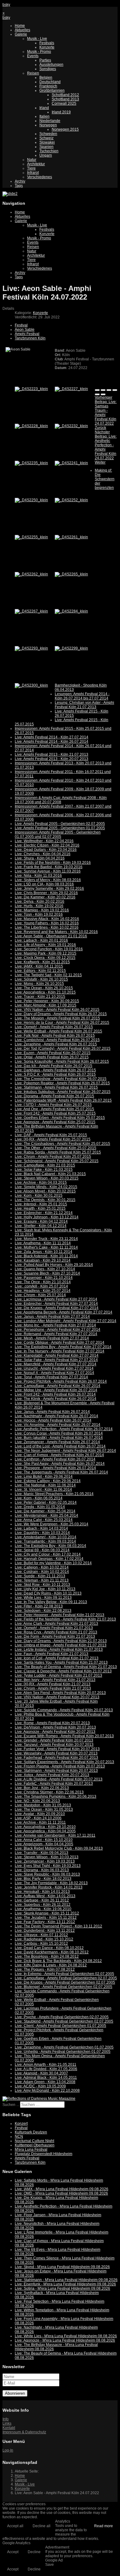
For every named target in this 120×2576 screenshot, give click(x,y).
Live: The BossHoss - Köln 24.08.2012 (47, 1956)
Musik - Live (37, 39)
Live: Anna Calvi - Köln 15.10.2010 (44, 1840)
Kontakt (9, 2428)
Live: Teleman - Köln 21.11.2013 (42, 1580)
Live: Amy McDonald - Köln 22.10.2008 (47, 2091)
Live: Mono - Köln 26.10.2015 (39, 984)
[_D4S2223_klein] (31, 389)
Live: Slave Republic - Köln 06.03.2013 (47, 1874)
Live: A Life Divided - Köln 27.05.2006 (46, 2069)
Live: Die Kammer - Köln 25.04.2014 (45, 1511)
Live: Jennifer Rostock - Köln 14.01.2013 (49, 1887)
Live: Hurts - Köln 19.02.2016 (39, 906)
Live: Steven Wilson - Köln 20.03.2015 (47, 1178)
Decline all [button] (42, 2526)
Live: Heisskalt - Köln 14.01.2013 (42, 1892)
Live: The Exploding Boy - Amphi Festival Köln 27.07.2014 (63, 1347)
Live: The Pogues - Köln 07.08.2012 (45, 1969)
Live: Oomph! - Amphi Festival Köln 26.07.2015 (54, 1027)
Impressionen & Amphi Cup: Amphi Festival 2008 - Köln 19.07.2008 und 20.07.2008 (61, 800)
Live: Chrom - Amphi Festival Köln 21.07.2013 (53, 1688)
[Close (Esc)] (97, 390)
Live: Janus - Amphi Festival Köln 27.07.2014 (52, 1317)
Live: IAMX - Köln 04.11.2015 (39, 966)
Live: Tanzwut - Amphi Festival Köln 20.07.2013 (54, 1745)
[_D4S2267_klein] (31, 611)
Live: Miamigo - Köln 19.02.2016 (42, 910)
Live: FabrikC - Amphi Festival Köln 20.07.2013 (54, 1784)
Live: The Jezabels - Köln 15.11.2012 (46, 1918)
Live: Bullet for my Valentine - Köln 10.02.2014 (53, 1563)
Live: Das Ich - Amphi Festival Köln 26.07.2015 (54, 1066)
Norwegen (48, 125)
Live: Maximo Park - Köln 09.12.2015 (46, 953)
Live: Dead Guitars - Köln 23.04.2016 (46, 850)
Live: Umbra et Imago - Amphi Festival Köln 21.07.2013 (61, 1645)
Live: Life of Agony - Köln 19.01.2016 (45, 945)
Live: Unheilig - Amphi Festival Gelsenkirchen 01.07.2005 (63, 2052)
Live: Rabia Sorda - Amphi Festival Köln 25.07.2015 (58, 1152)
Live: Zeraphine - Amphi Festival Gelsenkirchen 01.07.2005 (64, 2047)
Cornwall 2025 (64, 103)
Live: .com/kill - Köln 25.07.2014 (41, 1286)
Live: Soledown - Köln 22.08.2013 (43, 1611)
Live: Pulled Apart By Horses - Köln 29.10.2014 (54, 1265)
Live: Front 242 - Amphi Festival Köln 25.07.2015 (55, 1113)
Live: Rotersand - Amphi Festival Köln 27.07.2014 (56, 1334)
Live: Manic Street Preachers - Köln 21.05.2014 (54, 1494)
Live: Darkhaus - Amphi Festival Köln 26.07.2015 (55, 1070)
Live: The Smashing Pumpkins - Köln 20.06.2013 (56, 1796)
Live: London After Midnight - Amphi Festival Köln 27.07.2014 (66, 1321)
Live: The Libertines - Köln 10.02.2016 (47, 927)
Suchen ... (11, 2105)
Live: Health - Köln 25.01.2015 (40, 1208)
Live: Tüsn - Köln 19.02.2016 (39, 914)
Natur (32, 160)
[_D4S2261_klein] (71, 537)
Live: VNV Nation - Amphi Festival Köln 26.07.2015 (57, 1010)
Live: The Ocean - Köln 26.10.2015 (44, 988)
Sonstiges (48, 69)
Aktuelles (22, 30)
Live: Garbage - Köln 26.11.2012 (42, 1900)
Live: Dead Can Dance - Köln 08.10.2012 (49, 1948)
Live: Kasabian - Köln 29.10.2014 (43, 1260)
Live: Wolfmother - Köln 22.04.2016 (44, 841)
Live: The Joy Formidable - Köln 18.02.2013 (51, 1883)
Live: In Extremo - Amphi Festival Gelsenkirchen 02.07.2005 (64, 1974)
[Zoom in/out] (115, 390)
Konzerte (47, 47)
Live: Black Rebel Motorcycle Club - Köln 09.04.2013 (59, 1848)
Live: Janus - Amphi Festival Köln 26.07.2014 (52, 1412)
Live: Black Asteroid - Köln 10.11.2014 (46, 1256)
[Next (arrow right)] (103, 394)
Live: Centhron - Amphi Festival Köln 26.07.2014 (55, 1459)
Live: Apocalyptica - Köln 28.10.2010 (45, 1827)
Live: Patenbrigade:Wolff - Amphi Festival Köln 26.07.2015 (63, 1100)
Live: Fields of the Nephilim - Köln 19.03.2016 (53, 863)
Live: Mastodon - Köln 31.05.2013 (43, 1805)
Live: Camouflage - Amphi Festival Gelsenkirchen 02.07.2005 (66, 1978)
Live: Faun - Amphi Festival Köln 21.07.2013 (52, 1654)
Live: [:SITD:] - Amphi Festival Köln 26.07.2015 (53, 1105)
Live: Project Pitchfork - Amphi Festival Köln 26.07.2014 (61, 1381)
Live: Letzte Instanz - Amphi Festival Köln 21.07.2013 (59, 1649)
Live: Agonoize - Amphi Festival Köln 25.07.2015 (55, 1122)
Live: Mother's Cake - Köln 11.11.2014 (46, 1247)
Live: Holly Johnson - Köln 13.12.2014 (47, 1217)
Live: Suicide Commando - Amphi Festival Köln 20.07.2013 (64, 1710)
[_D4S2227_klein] (71, 389)
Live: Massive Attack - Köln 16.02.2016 (47, 919)
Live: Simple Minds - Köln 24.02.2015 (46, 1187)
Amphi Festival (27, 334)
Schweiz (46, 138)
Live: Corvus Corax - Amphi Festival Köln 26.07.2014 (59, 1433)
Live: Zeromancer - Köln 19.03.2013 (45, 1861)
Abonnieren (15, 2393)
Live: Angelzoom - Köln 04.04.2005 (44, 1844)
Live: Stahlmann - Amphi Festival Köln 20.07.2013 (56, 1771)
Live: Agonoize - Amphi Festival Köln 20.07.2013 (55, 1732)
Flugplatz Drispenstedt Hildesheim (44, 2154)
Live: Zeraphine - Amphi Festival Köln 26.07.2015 (56, 1044)
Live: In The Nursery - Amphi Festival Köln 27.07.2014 (60, 1351)
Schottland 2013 (65, 99)
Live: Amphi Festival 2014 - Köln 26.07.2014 (52, 742)
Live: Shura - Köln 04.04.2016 (40, 858)
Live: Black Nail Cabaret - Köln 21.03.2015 (50, 1174)
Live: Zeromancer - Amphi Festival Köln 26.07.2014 (57, 1442)
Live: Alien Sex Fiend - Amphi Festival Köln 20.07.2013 (60, 1693)
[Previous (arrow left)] (97, 394)
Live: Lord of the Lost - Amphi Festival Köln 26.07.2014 (60, 1446)
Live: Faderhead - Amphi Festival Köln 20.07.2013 (56, 1758)
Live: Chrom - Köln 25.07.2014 (40, 1295)
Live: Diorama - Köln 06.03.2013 (42, 1870)
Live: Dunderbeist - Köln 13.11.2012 (45, 1931)
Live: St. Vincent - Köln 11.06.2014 (43, 1490)
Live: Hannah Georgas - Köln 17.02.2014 (49, 1559)
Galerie (21, 34)
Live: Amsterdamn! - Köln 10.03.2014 (46, 1537)
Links (7, 2423)
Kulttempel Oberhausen (35, 2145)
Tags (19, 186)
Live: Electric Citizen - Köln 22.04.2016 (47, 845)
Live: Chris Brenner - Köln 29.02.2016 (46, 893)
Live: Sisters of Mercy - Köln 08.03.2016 (48, 880)
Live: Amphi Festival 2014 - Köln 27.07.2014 (52, 737)
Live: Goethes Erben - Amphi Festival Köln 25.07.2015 (60, 1118)
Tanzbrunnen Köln (30, 338)
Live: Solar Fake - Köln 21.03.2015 (44, 1170)
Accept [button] (13, 2552)
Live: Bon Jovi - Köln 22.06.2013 (42, 1788)
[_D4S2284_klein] (71, 611)
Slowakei (47, 142)
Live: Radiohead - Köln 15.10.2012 (44, 1939)
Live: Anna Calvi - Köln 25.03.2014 (44, 1520)
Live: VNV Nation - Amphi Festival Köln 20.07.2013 (57, 1697)
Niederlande (50, 121)
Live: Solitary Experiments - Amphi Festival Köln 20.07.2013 (64, 1762)
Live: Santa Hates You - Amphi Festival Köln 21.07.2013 (61, 1662)
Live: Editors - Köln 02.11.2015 (40, 971)
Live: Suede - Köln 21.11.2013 (40, 1576)
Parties (45, 60)
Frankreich (48, 86)
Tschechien (49, 151)
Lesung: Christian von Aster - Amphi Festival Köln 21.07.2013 (84, 705)
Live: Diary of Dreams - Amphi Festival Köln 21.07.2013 (61, 1641)
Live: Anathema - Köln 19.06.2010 (43, 1909)
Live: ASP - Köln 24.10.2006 (38, 1818)
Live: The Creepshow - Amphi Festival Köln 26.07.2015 (61, 1079)
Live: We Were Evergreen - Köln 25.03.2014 (52, 1524)
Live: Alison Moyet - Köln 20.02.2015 (45, 1191)
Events (33, 56)
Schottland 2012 (65, 95)
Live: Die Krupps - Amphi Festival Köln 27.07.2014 (57, 1308)
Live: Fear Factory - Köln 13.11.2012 (45, 1922)
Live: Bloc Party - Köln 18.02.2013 (43, 1879)
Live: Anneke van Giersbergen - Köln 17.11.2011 (55, 1835)
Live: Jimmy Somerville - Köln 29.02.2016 (49, 889)
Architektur (36, 164)
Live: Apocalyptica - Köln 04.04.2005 (45, 1831)
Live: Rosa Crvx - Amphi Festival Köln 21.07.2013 (56, 1632)
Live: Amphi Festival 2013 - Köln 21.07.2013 (52, 754)
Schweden (48, 134)
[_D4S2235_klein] (31, 463)
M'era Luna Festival (31, 2149)
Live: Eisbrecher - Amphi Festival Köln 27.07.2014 (56, 1304)
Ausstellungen (51, 65)
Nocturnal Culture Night (34, 2141)
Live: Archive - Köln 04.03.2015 (41, 1183)
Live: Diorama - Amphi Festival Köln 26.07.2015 (54, 1096)
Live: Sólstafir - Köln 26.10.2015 (41, 979)
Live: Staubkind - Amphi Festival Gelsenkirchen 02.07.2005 (64, 2021)
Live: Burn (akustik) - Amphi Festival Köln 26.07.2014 (59, 1438)
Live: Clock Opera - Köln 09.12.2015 (45, 958)
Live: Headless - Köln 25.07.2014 (43, 1291)
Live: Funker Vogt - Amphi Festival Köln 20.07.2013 (57, 1749)
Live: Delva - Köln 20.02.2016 (40, 901)
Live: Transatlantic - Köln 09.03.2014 (45, 1541)
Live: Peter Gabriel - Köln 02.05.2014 (46, 1502)
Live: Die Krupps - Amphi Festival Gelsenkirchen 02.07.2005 (65, 1982)
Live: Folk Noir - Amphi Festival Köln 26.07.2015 (55, 1036)
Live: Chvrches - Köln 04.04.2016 (43, 854)
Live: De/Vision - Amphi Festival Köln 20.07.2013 (55, 1727)
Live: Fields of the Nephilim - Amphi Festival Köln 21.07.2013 (65, 1619)
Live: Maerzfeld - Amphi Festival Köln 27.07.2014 (56, 1364)
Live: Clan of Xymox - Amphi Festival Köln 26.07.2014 (59, 1455)
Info (6, 2419)
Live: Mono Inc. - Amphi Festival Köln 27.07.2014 (55, 1325)
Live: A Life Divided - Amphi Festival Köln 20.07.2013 (59, 1779)
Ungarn (46, 155)
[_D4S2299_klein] (71, 648)
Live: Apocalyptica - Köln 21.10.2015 (45, 992)
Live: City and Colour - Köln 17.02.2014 (48, 1554)
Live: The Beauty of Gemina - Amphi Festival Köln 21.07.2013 (66, 1667)
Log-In (8, 2450)
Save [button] (50, 2565)
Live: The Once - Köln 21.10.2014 (43, 1282)
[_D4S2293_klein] (31, 648)
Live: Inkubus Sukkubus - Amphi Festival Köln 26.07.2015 (63, 1092)
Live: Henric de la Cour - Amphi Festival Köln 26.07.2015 (62, 1023)
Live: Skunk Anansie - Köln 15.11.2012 (47, 1913)
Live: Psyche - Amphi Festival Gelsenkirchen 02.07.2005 (62, 2017)
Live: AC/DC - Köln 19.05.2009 (40, 2086)
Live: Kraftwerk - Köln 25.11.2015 (42, 962)
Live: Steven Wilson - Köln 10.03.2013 (47, 1857)
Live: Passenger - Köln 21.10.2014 (44, 1278)
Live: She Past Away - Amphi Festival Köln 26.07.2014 (60, 1464)
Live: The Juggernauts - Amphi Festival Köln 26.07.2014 (61, 1472)
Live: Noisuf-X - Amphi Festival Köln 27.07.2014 (54, 1373)
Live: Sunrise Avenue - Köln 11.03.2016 (48, 871)
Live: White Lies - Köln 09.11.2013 (43, 1598)
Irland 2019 (61, 112)
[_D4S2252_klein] (71, 500)
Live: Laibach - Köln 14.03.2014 (41, 1528)
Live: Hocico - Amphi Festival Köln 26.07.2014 (53, 1420)
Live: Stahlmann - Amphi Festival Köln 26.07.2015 (56, 1087)
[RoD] (39, 2099)
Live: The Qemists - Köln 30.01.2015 (45, 1200)
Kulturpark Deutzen (31, 2132)
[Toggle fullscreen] (109, 390)
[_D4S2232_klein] (71, 426)
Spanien (46, 147)
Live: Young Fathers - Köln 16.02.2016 (47, 923)
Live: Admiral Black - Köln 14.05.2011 (46, 2078)
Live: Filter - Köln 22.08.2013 (39, 1606)
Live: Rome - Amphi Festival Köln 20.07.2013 (52, 1723)
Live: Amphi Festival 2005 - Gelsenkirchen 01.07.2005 (60, 828)
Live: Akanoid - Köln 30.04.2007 (41, 2073)
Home (20, 26)
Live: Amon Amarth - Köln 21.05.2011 (46, 2065)
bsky (6, 5)
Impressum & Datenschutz (24, 2432)
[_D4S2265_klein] (71, 574)
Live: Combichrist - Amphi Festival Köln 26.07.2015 (57, 1040)
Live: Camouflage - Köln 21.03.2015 (45, 1165)
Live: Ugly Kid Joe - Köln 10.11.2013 (45, 1589)
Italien (44, 116)
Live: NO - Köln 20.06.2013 (37, 1801)
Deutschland (50, 82)
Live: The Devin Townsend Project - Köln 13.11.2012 (58, 1926)
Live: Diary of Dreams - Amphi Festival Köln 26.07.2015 (61, 1014)
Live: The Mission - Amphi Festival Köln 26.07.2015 (57, 1018)
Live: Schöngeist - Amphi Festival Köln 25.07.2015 (57, 1161)
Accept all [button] (15, 2526)
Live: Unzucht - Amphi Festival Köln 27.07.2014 (54, 1368)
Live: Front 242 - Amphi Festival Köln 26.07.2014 (55, 1394)
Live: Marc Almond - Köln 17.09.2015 (46, 1005)
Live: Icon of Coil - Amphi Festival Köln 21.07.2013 (57, 1658)
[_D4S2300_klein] (31, 685)
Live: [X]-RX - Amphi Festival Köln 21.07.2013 (53, 1684)
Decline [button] (34, 2552)
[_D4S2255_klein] (31, 537)
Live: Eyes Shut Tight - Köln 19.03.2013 (48, 1866)
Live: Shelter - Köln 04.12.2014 (41, 1226)
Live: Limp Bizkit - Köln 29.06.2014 (44, 1477)
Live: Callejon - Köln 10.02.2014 (42, 1567)
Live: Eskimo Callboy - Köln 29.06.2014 (48, 1481)
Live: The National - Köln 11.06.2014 (45, 1485)
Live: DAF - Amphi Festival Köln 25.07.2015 (51, 1135)
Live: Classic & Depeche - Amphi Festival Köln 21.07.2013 (63, 1671)
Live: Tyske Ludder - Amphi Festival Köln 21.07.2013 (58, 1675)
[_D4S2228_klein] (31, 426)
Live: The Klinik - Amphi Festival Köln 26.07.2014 (56, 1399)
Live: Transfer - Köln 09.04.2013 (42, 1853)
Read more (104, 2526)
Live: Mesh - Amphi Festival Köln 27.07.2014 (52, 1338)
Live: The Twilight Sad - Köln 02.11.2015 (48, 975)
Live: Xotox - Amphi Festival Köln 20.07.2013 (52, 1775)
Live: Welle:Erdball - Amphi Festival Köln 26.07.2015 (58, 1031)
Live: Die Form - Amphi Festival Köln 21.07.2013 (55, 1637)
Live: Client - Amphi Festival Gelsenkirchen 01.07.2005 (60, 2026)
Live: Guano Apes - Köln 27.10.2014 (45, 1269)
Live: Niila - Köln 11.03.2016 (38, 876)
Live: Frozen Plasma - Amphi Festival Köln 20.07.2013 (60, 1766)
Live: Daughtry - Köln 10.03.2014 (42, 1533)
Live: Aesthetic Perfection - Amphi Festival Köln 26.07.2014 (64, 1429)
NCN (19, 2137)
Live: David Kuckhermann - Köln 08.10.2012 (52, 1952)
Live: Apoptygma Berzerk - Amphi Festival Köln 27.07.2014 (64, 1312)
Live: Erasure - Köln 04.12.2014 (41, 1221)
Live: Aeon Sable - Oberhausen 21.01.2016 (51, 936)
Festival (21, 325)
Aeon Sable (25, 330)
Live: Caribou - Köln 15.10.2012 (41, 1944)
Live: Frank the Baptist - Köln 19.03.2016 (49, 867)
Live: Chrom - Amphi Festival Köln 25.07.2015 (53, 1157)
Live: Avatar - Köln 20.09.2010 (40, 1814)
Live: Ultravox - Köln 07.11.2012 (41, 1935)
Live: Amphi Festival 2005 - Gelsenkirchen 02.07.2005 (60, 824)
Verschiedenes (40, 177)
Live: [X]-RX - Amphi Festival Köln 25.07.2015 (53, 1139)
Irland (44, 108)
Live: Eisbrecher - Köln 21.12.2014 (44, 1213)
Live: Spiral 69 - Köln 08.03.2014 (42, 1550)
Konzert (21, 2124)
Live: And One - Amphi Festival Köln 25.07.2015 (54, 1109)
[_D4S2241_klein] (71, 463)
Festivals (47, 43)
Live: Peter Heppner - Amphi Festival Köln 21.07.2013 (60, 1615)
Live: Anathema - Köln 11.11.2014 (43, 1243)
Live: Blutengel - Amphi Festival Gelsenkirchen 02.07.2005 (64, 1987)
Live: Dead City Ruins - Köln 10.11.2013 (48, 1593)
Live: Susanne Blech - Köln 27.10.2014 (47, 1273)
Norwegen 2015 (65, 129)
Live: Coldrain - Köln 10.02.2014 (42, 1572)
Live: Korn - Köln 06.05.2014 (39, 1498)
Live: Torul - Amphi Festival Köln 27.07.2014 (51, 1377)
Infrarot (33, 173)
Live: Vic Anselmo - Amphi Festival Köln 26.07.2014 (58, 1425)
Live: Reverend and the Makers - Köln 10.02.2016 (56, 932)
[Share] (103, 390)
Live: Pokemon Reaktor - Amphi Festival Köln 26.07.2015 (62, 1083)
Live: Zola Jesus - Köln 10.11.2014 (44, 1252)
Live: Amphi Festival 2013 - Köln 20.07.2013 (52, 759)
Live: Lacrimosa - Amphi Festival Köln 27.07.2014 (56, 1299)
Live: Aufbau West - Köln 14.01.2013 (45, 1896)
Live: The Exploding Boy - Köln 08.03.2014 (50, 1546)
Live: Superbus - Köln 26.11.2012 (43, 1905)
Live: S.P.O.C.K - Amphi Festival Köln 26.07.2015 (55, 1074)
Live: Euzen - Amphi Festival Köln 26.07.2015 (53, 1053)
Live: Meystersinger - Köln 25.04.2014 (46, 1515)
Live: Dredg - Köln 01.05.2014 (40, 1507)
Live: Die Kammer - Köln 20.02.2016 (45, 897)
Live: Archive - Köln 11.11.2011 (40, 1822)
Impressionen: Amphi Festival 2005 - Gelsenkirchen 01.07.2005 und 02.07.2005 (58, 834)
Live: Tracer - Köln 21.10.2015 (40, 997)
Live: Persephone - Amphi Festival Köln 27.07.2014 (58, 1330)
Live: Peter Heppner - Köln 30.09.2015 (47, 1001)
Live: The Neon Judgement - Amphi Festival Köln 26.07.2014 (65, 1451)
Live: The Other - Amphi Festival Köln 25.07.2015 (56, 1148)
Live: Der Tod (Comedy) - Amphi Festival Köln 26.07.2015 (63, 1048)
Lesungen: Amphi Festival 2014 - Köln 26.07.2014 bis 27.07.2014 (82, 696)
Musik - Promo (39, 52)
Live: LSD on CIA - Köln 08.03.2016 (44, 884)
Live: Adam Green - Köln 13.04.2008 (45, 2082)
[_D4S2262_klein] (31, 574)
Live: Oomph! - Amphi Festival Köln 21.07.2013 (54, 1628)
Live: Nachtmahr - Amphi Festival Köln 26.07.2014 (56, 1416)
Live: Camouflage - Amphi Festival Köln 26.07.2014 (58, 1386)
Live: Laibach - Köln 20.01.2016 (41, 940)
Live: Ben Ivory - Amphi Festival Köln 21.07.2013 (55, 1680)
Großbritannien (52, 90)
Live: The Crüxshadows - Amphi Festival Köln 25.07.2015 (62, 1144)
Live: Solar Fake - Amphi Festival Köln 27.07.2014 (56, 1360)
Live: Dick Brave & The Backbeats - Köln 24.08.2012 (58, 1961)
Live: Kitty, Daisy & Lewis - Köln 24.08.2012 (51, 1965)
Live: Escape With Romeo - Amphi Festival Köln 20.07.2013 (64, 1736)
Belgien (46, 78)
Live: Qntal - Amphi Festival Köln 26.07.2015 (52, 1057)
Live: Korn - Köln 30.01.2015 (39, 1196)
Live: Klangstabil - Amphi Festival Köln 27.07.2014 (57, 1355)
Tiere (31, 168)
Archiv (20, 181)
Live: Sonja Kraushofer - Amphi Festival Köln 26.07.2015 (62, 1061)
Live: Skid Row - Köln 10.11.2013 (42, 1585)
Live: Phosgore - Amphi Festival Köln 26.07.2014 (55, 1468)
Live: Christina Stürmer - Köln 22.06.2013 (49, 1792)
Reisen (33, 73)
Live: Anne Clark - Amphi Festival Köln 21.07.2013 (56, 1624)
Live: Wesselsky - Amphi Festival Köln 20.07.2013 (56, 1753)
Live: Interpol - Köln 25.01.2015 (41, 1204)
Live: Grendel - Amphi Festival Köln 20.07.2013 (54, 1740)
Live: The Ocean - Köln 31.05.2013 (44, 1809)
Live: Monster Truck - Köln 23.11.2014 (46, 1239)
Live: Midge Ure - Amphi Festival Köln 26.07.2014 (56, 1390)
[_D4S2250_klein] (31, 500)
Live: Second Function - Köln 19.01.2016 (49, 949)
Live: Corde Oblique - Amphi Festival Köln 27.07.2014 (60, 1343)
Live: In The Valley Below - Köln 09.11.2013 (51, 1602)
